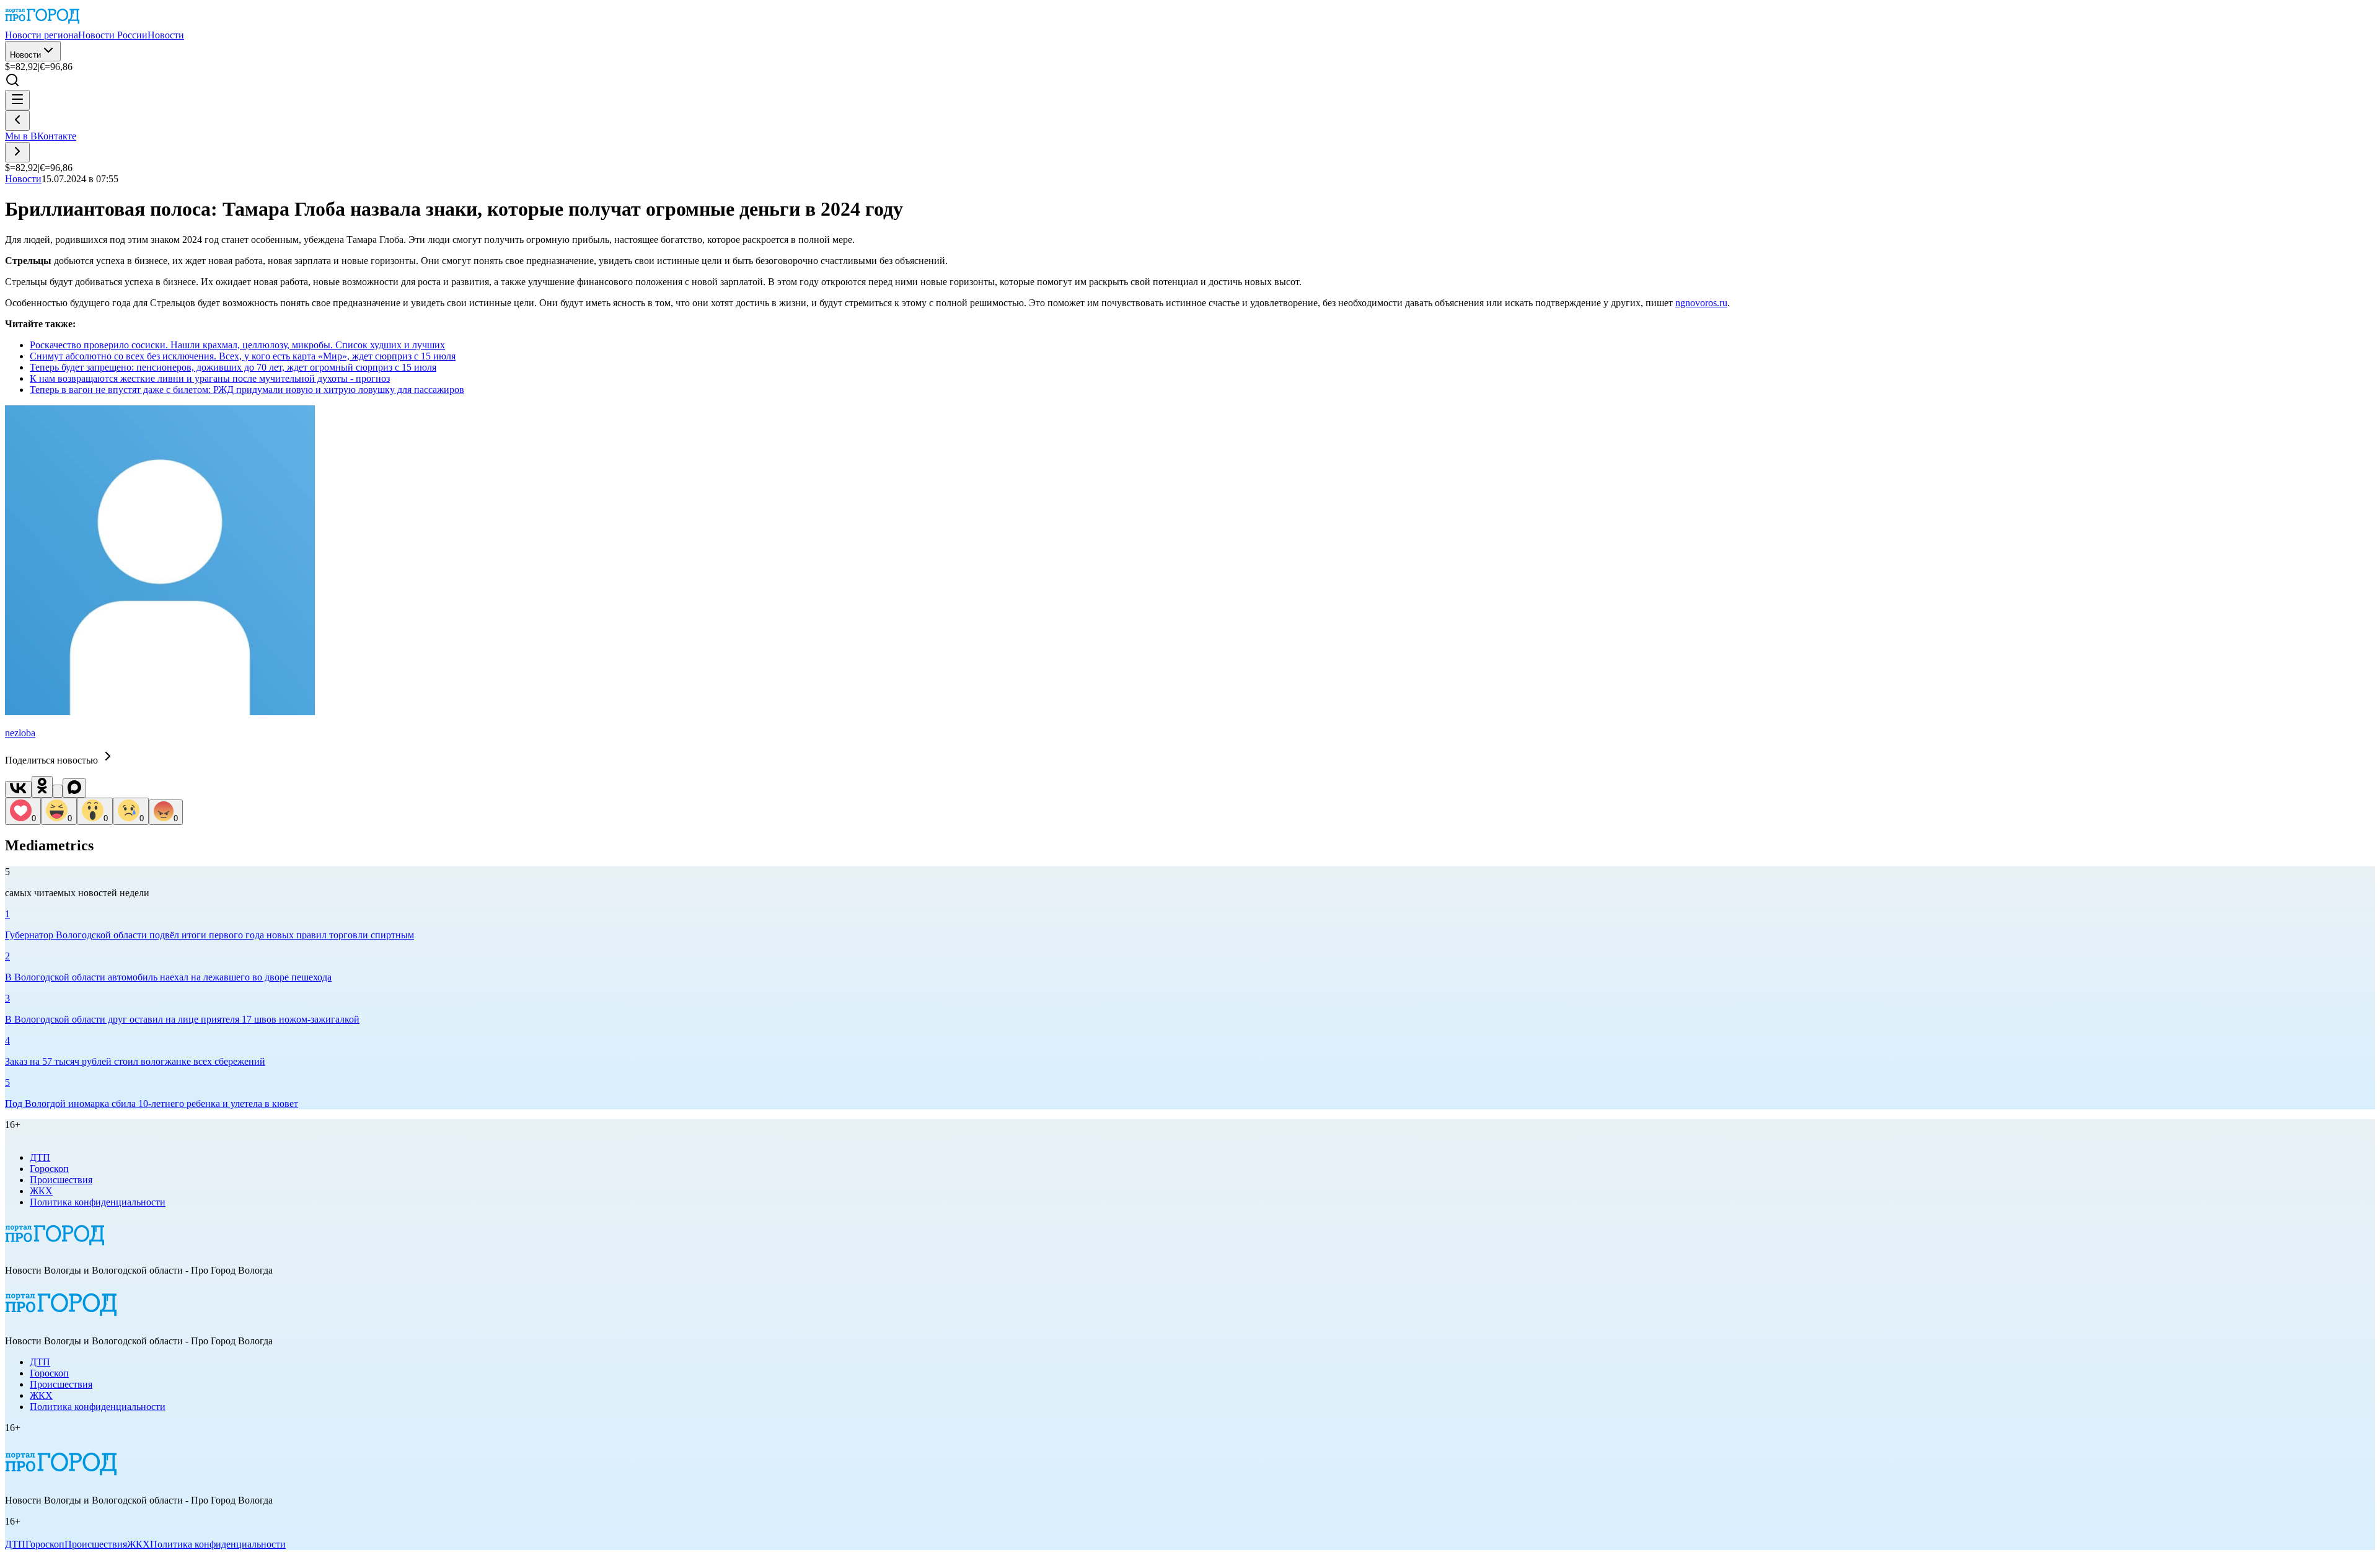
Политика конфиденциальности (98, 1202)
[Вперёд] (17, 152)
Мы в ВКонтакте (41, 136)
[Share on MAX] (74, 788)
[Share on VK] (18, 789)
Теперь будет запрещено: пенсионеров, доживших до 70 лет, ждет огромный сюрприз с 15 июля (233, 367)
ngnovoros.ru (1701, 303)
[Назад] (17, 121)
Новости (25, 55)
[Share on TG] (58, 791)
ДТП (40, 1157)
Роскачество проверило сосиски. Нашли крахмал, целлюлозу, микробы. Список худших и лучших (237, 345)
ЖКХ (41, 1191)
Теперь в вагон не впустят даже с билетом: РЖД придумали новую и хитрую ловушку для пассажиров (247, 390)
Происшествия (61, 1180)
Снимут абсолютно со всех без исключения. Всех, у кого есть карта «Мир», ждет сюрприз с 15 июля (243, 356)
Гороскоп (49, 1169)
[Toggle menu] (17, 100)
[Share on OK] (42, 787)
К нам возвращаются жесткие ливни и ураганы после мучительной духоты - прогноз (210, 378)
